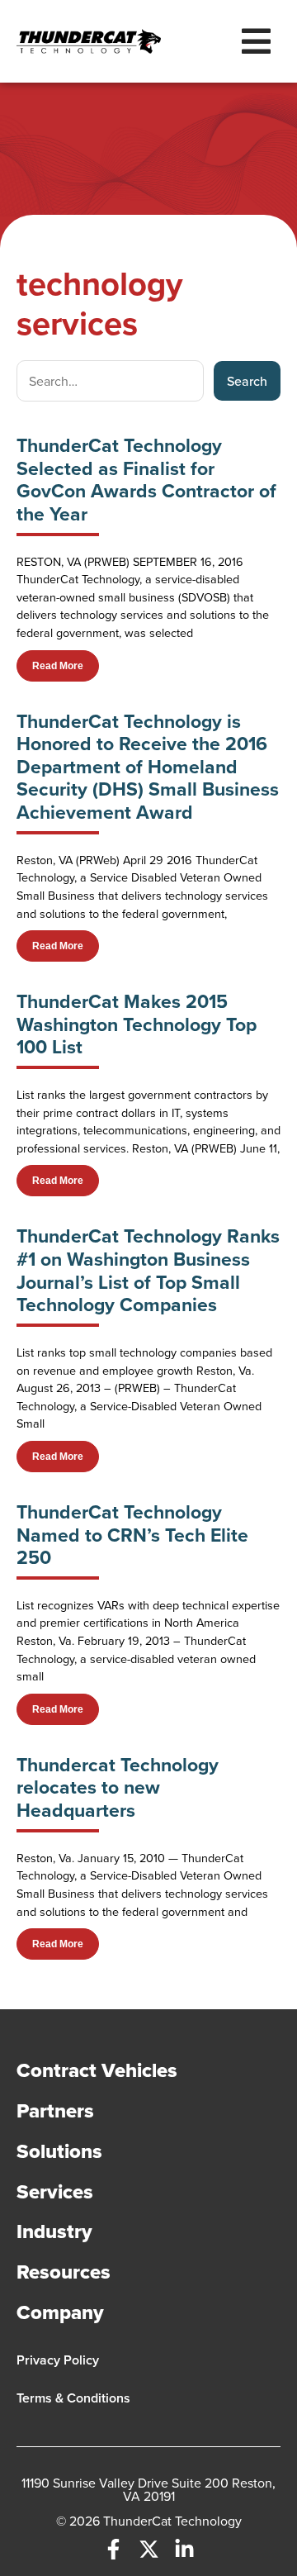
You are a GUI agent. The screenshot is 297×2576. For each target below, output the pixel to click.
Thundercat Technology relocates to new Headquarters (118, 1787)
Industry (54, 2231)
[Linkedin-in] (184, 2549)
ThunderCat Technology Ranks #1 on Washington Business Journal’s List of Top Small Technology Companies (148, 1270)
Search (247, 381)
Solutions (59, 2151)
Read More (58, 666)
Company (60, 2312)
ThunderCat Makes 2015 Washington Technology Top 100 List (137, 1024)
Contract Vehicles (97, 2070)
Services (55, 2191)
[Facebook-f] (113, 2549)
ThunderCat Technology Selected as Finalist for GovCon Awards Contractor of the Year (146, 480)
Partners (55, 2110)
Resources (64, 2272)
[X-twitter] (149, 2549)
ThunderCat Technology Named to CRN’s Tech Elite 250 (132, 1535)
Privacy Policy (58, 2360)
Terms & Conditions (73, 2398)
